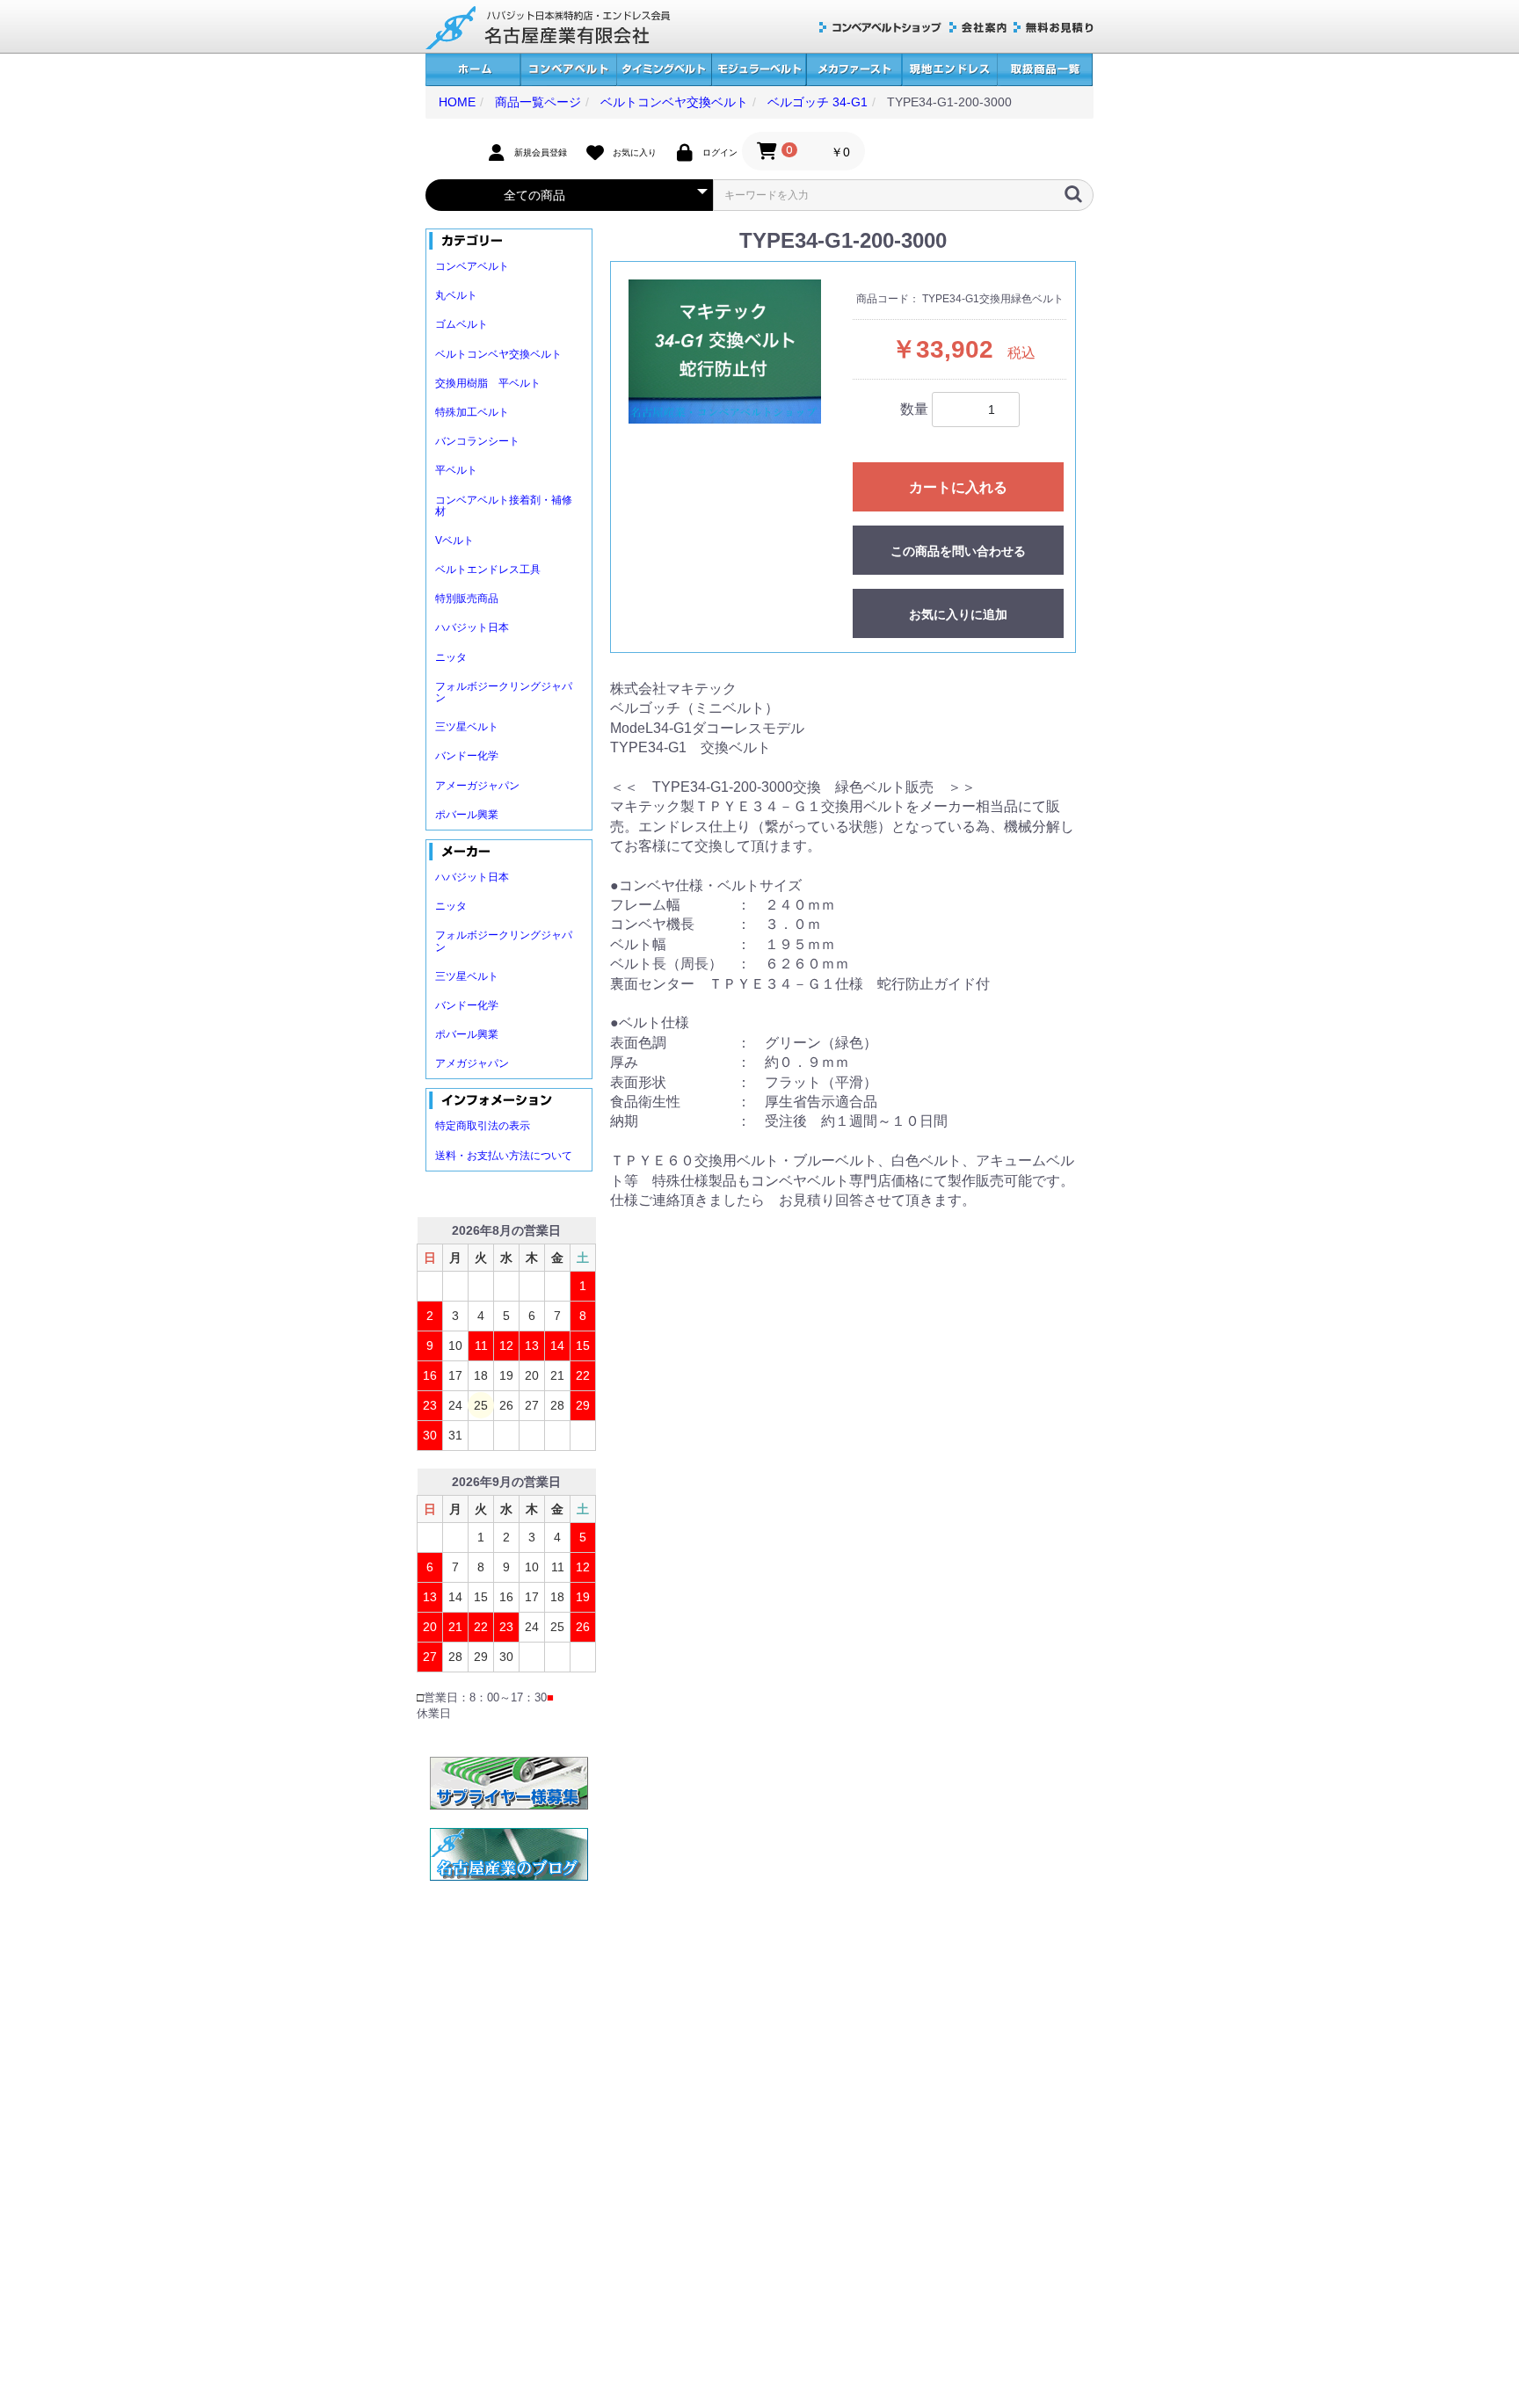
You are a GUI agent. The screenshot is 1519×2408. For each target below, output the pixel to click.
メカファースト (854, 70)
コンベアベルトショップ (881, 28)
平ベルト (456, 470)
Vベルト (454, 540)
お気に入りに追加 (958, 614)
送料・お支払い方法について (504, 1156)
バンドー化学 (467, 756)
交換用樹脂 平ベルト (488, 383)
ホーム (473, 70)
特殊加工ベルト (472, 412)
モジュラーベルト (759, 70)
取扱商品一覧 (1045, 70)
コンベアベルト (568, 70)
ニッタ (451, 657)
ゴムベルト (462, 324)
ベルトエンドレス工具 (488, 569)
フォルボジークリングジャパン (504, 692)
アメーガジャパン (477, 786)
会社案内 (978, 28)
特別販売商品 (467, 598)
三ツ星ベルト (467, 727)
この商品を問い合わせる (958, 551)
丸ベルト (456, 295)
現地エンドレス (949, 70)
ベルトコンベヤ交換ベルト (498, 354)
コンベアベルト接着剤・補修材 (504, 506)
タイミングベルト (664, 70)
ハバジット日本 (472, 627)
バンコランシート (477, 441)
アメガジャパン (472, 1063)
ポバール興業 (467, 815)
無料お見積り (1054, 28)
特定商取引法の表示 (483, 1126)
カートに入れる (958, 487)
